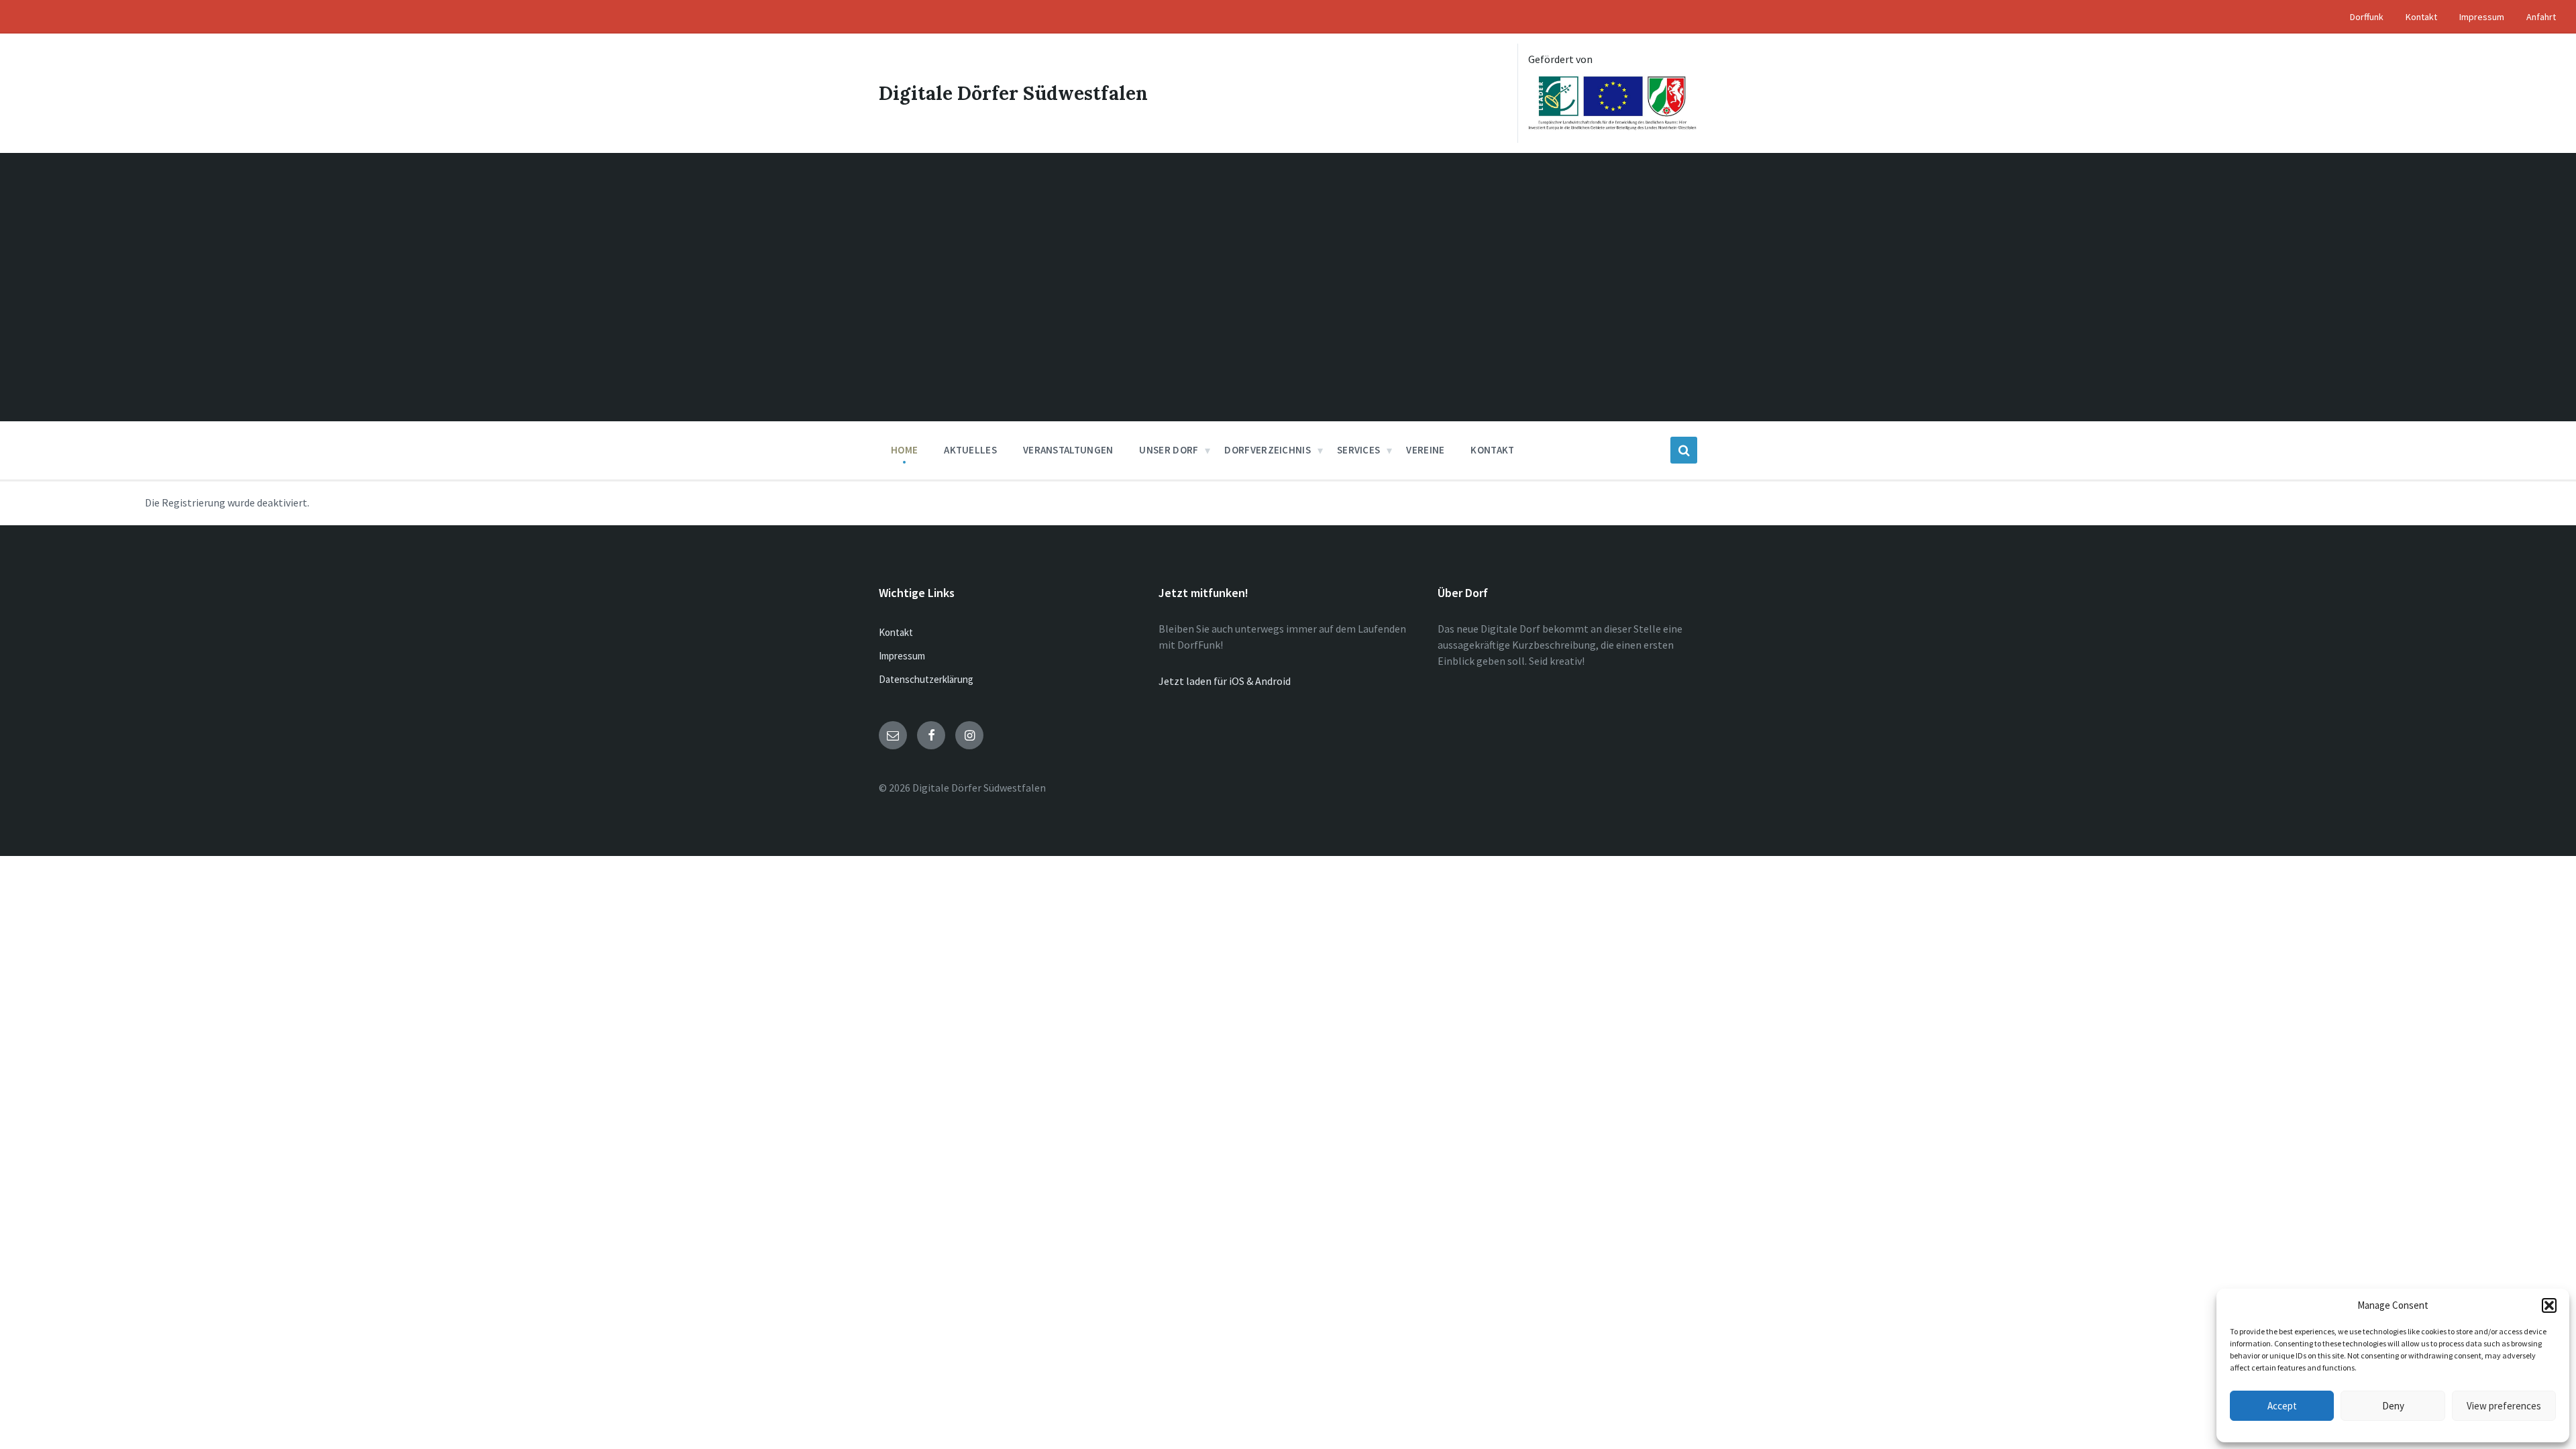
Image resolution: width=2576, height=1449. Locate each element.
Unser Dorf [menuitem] (1169, 450)
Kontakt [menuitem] (2421, 17)
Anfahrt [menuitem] (2541, 17)
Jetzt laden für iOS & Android (1225, 681)
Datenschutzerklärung (926, 679)
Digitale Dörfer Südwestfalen (1013, 93)
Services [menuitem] (1358, 450)
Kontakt (896, 632)
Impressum (902, 656)
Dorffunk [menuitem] (2367, 17)
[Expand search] (1684, 450)
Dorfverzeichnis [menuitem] (1268, 450)
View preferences (2504, 1406)
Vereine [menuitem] (1425, 450)
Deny (2393, 1406)
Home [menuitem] (904, 450)
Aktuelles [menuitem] (970, 450)
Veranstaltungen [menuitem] (1068, 450)
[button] (2549, 1305)
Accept (2282, 1406)
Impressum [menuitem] (2482, 17)
